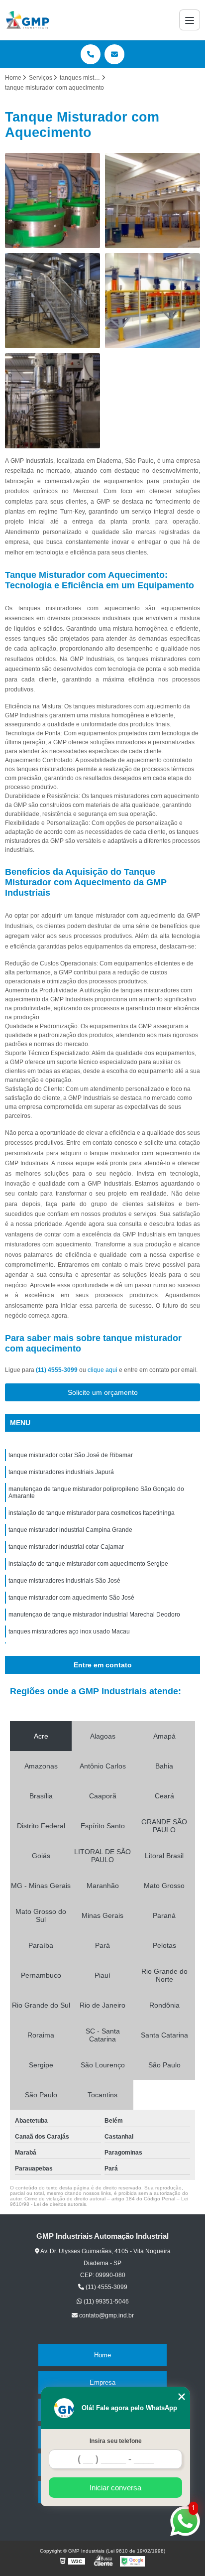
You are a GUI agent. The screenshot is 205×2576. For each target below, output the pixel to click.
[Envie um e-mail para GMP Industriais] (114, 54)
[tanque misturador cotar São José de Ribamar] (52, 201)
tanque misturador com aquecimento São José (71, 1598)
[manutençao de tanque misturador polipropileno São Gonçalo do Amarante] (52, 301)
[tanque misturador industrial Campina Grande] (52, 401)
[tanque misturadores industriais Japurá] (153, 201)
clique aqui (102, 1370)
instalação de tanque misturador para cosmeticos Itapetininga (92, 1513)
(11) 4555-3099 (57, 1370)
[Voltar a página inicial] (28, 20)
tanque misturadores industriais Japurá (61, 1472)
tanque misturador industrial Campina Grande (70, 1530)
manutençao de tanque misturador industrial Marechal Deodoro (94, 1615)
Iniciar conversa (115, 2488)
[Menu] (190, 20)
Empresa (102, 2382)
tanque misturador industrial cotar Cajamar (66, 1547)
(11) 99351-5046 (105, 2302)
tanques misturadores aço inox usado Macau (69, 1631)
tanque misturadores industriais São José (64, 1581)
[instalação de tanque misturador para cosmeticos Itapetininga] (153, 301)
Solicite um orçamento (103, 1392)
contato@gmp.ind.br (106, 2315)
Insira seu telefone (116, 2441)
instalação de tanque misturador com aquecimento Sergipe (88, 1564)
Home (102, 2355)
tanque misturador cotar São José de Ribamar (71, 1455)
